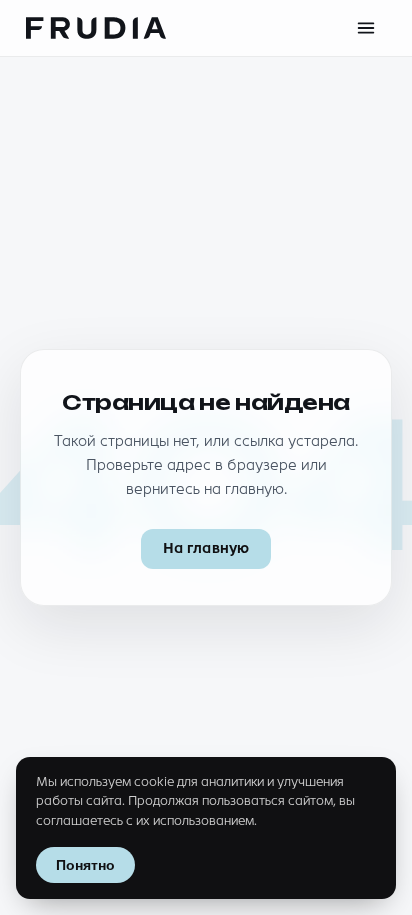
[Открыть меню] (366, 28)
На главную (206, 548)
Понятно (85, 865)
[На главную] (96, 28)
